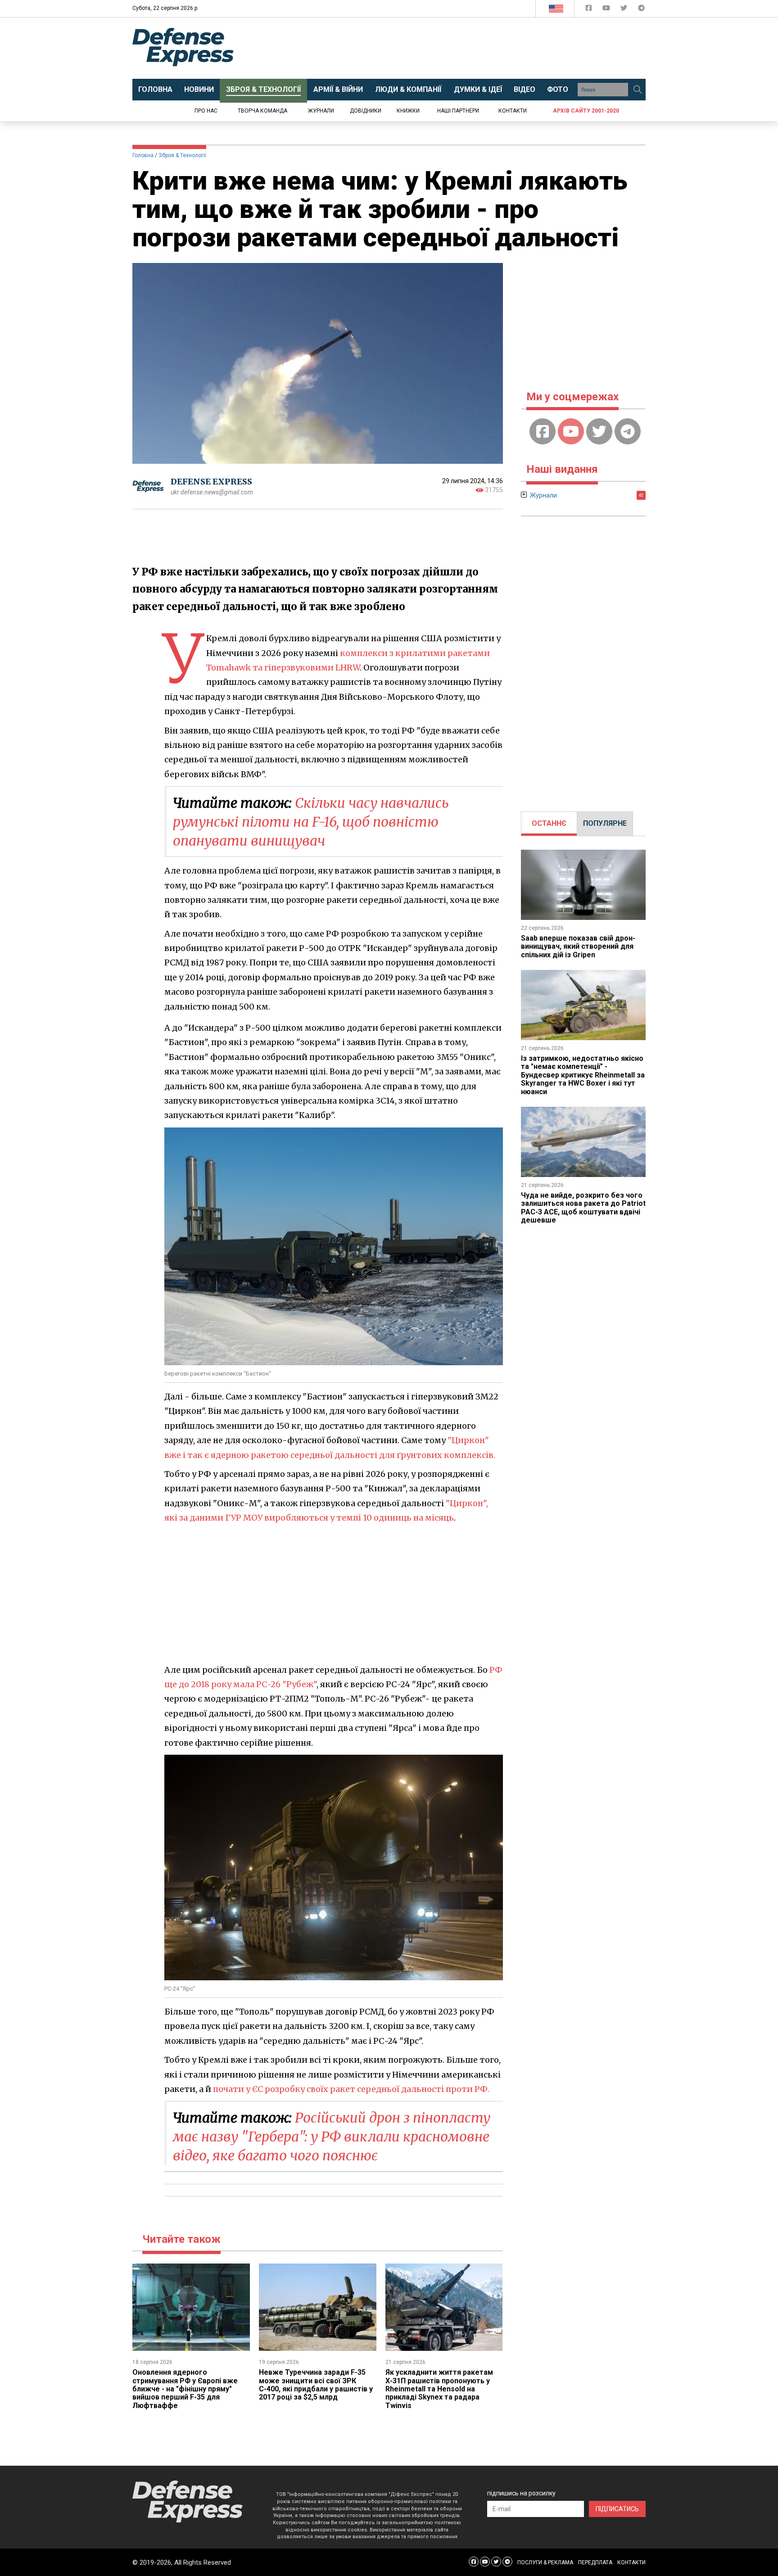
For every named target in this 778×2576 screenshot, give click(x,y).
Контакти (513, 111)
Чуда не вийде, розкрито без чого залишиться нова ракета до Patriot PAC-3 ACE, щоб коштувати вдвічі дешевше (583, 1208)
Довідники (366, 111)
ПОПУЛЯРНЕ (605, 823)
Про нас (206, 111)
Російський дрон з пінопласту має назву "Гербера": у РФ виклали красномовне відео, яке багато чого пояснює (332, 2137)
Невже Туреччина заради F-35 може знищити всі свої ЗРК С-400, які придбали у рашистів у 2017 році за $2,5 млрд (316, 2385)
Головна (143, 155)
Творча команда (262, 111)
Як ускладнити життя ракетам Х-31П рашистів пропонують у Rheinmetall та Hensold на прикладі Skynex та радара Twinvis (439, 2389)
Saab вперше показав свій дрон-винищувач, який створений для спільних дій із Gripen (578, 946)
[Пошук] (638, 90)
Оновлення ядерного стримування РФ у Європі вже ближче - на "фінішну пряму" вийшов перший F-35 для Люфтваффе (185, 2389)
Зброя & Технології (182, 155)
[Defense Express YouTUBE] (607, 10)
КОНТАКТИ (631, 2562)
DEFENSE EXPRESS (211, 482)
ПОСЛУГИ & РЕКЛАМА (545, 2562)
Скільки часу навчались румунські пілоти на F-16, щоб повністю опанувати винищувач (311, 822)
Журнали (321, 111)
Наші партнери (458, 111)
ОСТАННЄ (549, 823)
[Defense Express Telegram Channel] (641, 10)
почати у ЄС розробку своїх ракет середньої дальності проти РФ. (351, 2089)
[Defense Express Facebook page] (590, 10)
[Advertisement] (463, 48)
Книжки (408, 111)
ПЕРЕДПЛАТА (595, 2562)
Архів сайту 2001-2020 (586, 111)
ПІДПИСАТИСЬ (617, 2509)
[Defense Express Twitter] (625, 10)
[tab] (549, 824)
